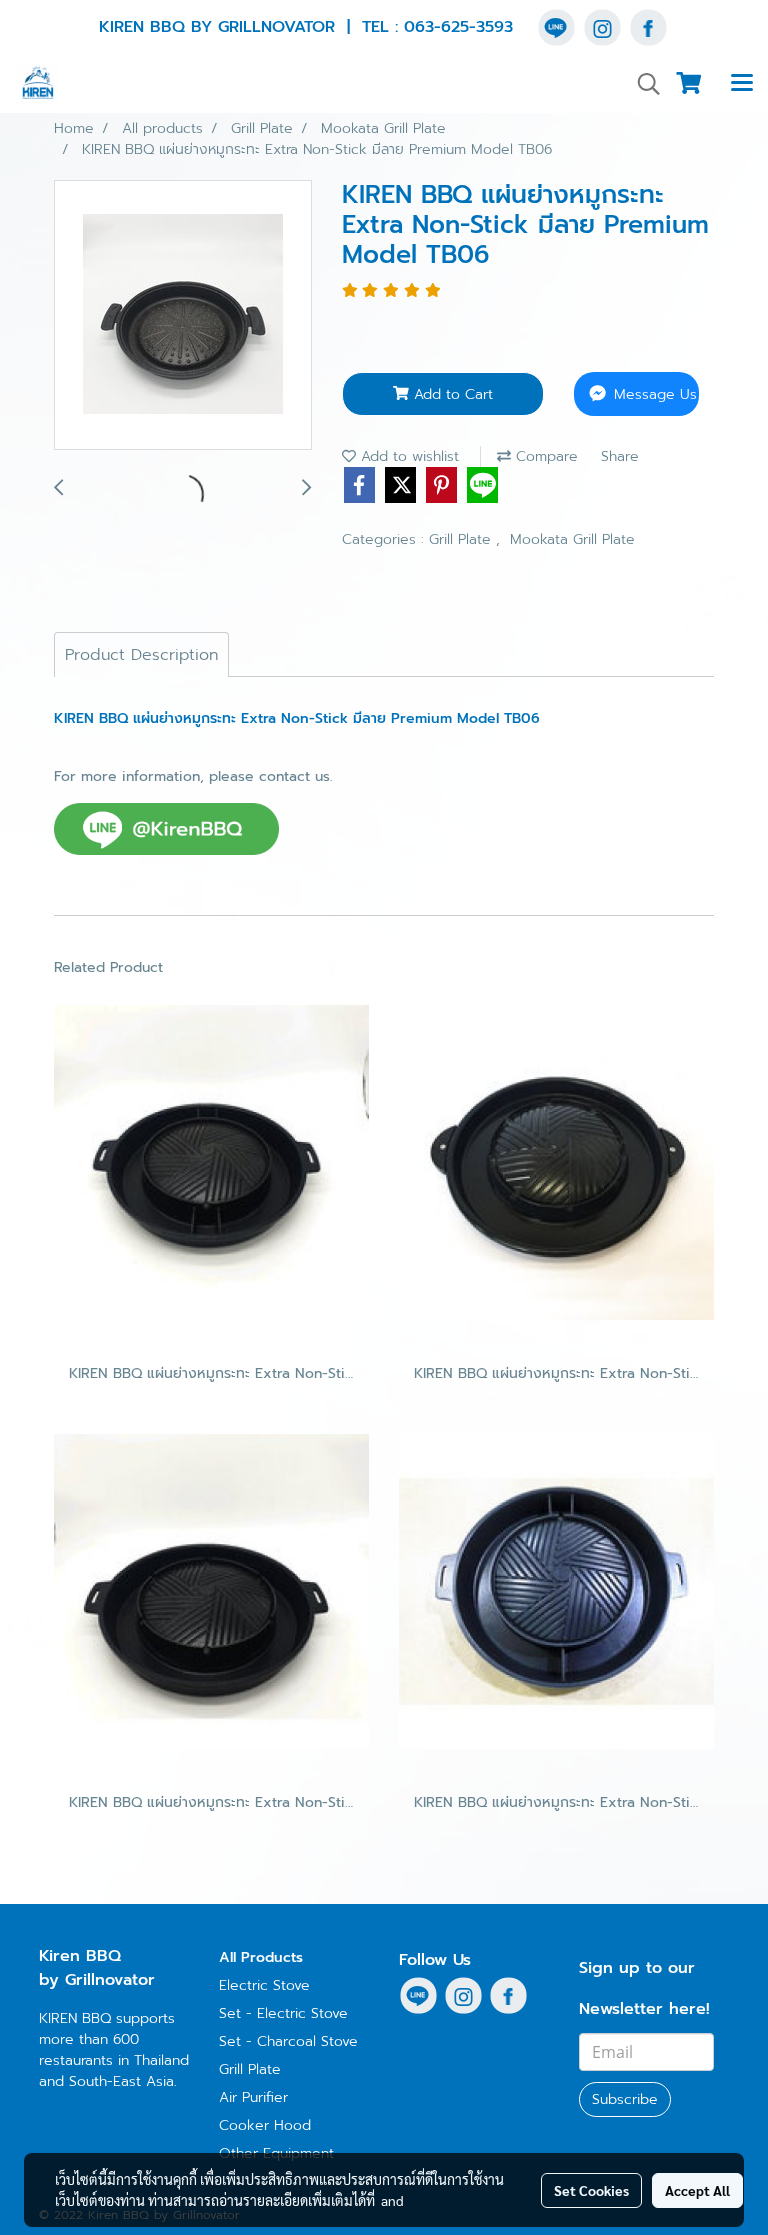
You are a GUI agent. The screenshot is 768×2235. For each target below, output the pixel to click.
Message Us (653, 394)
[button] (642, 84)
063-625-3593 (458, 27)
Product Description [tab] (141, 655)
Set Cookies (591, 2190)
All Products (261, 1957)
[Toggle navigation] (742, 84)
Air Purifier (253, 2097)
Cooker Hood (265, 2125)
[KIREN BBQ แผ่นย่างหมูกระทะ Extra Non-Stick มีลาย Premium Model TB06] (183, 316)
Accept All (697, 2190)
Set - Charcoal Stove (288, 2041)
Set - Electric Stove (283, 2013)
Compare (544, 456)
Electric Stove (264, 1985)
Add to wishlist (407, 456)
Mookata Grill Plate (572, 539)
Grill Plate (462, 539)
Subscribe (625, 2099)
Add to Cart (451, 394)
